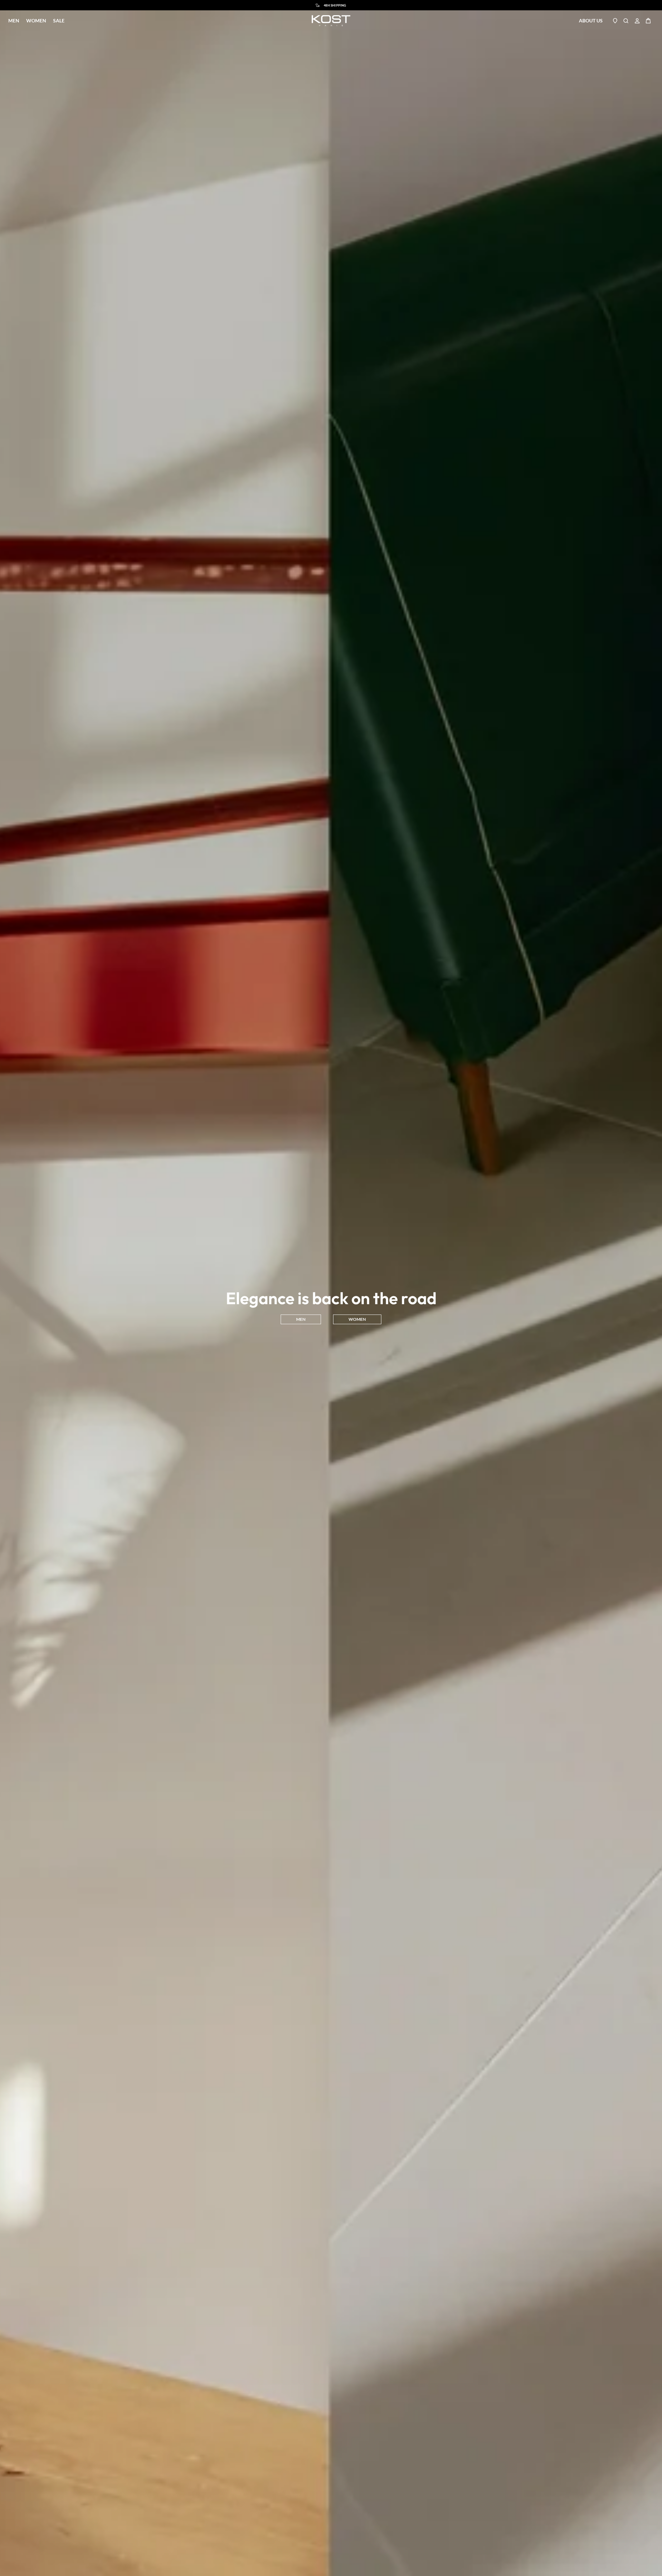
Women (36, 21)
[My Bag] (648, 21)
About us (591, 21)
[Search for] (626, 21)
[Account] (637, 21)
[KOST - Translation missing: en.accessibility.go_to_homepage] (331, 21)
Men (14, 21)
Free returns (335, 5)
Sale (59, 21)
